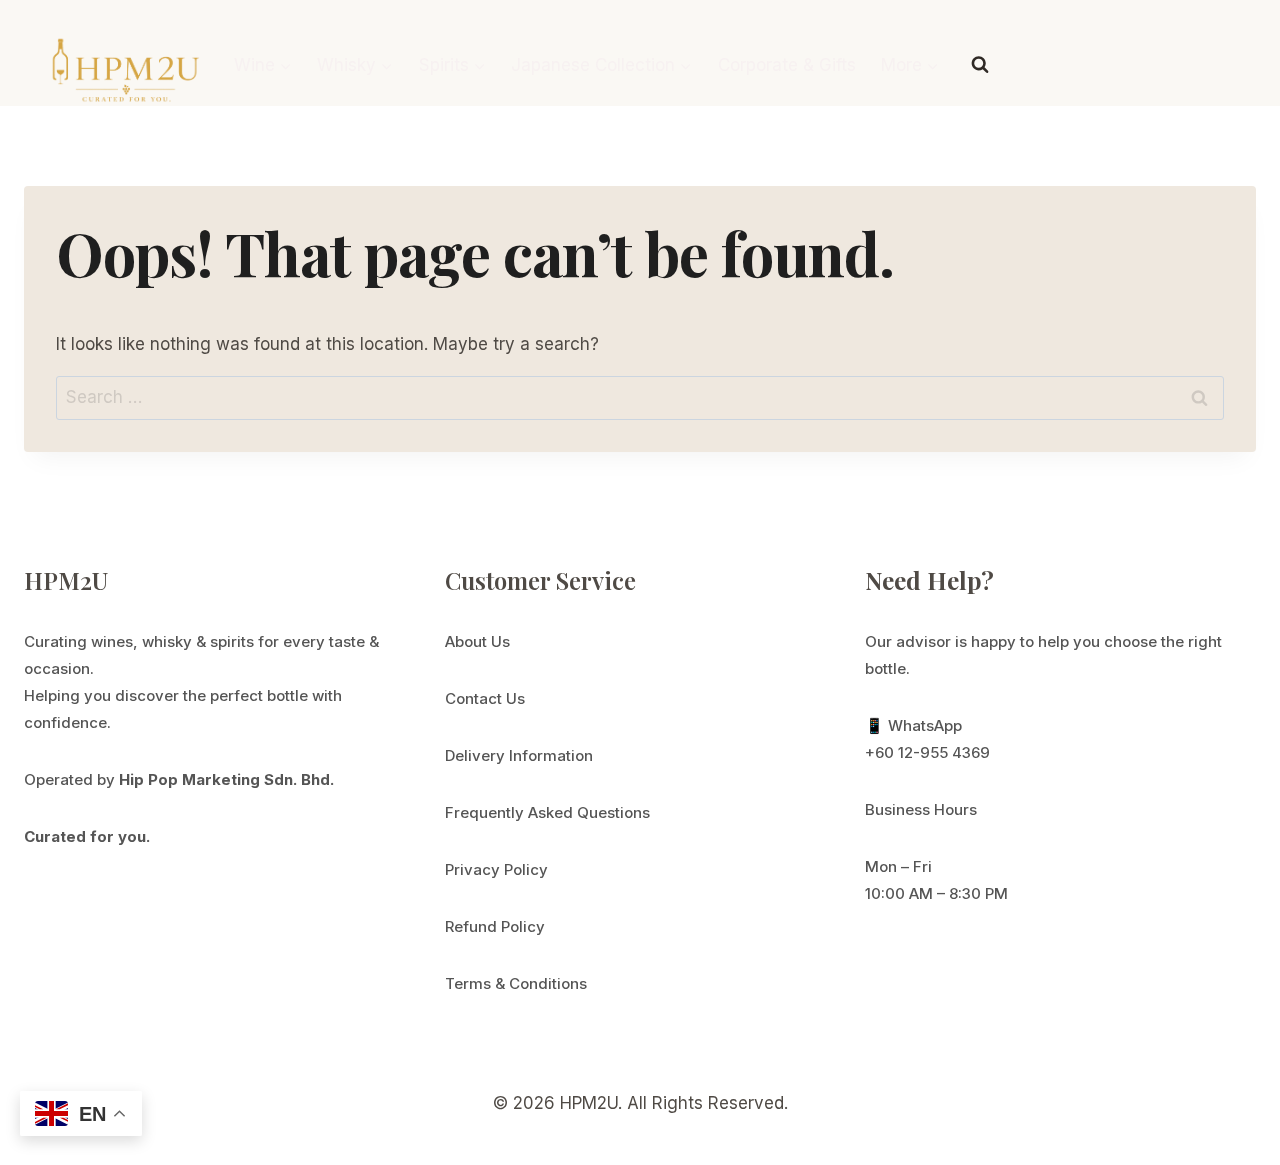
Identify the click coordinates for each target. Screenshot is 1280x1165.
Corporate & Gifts (787, 65)
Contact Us (485, 698)
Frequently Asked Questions (547, 812)
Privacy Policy (496, 869)
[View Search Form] (980, 65)
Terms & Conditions (516, 983)
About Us (477, 641)
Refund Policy (495, 926)
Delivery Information (519, 755)
